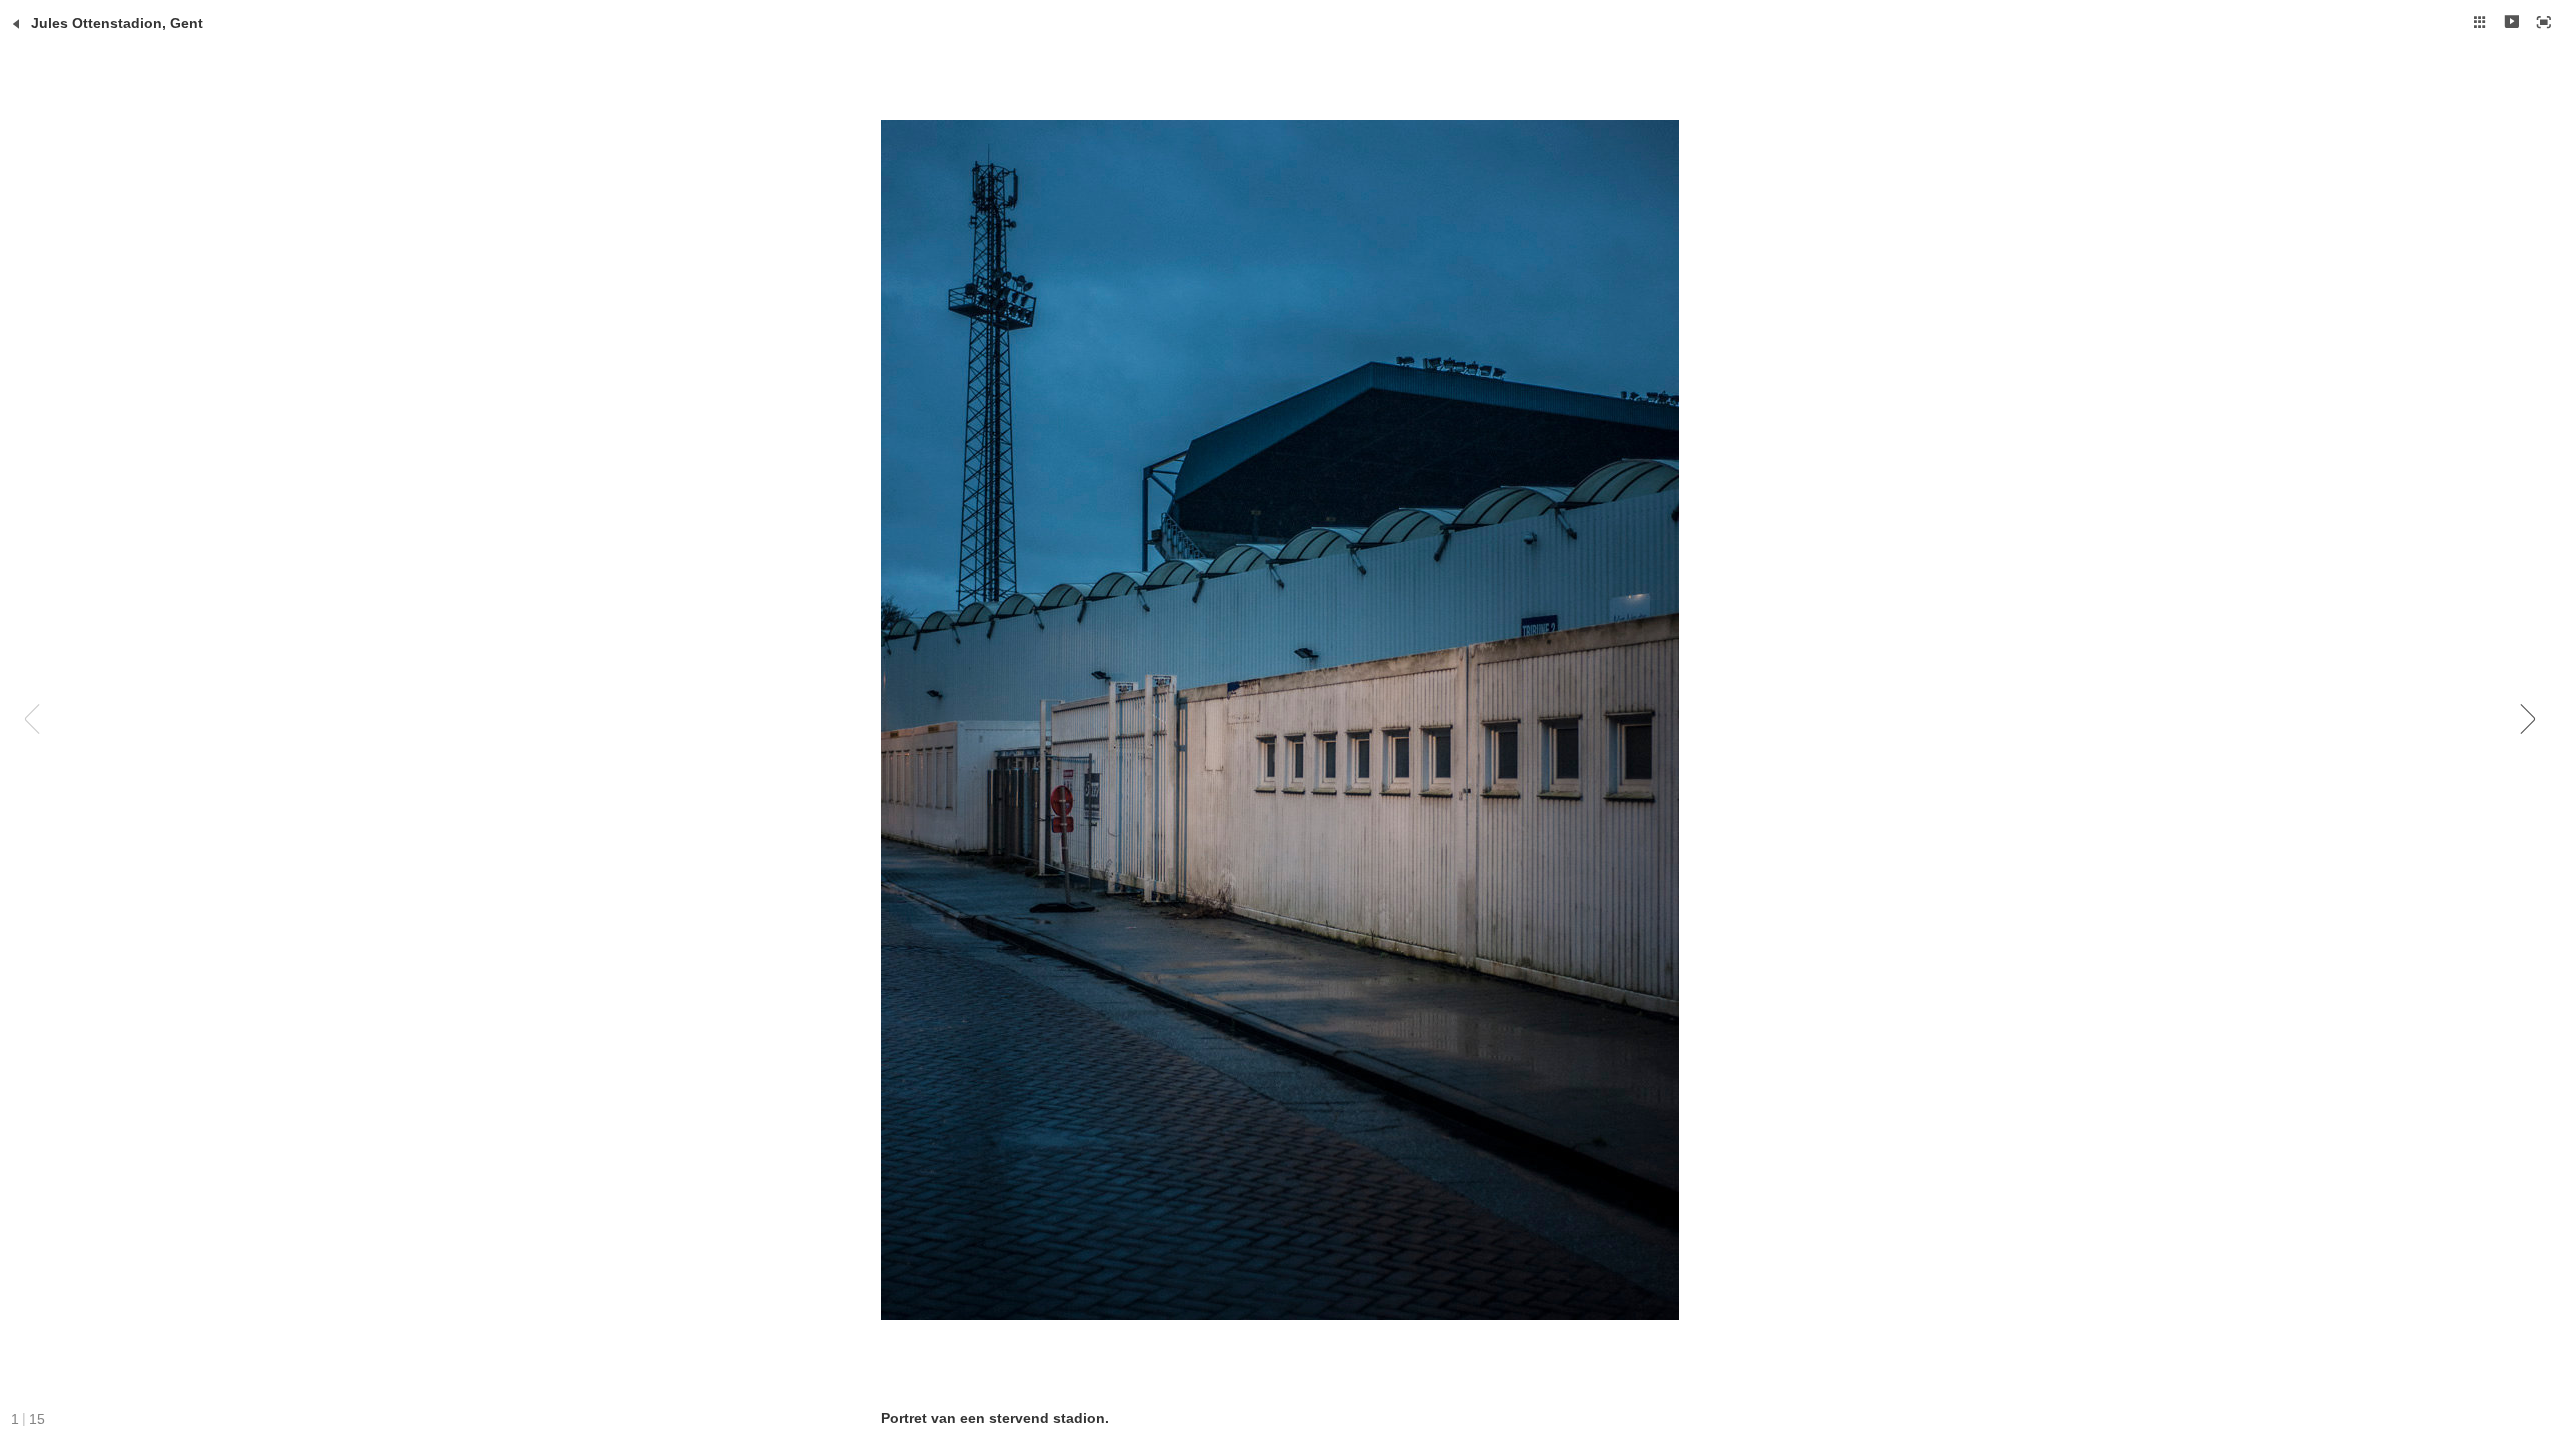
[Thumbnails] (2480, 22)
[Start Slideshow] (2512, 22)
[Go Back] (16, 24)
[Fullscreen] (2544, 22)
